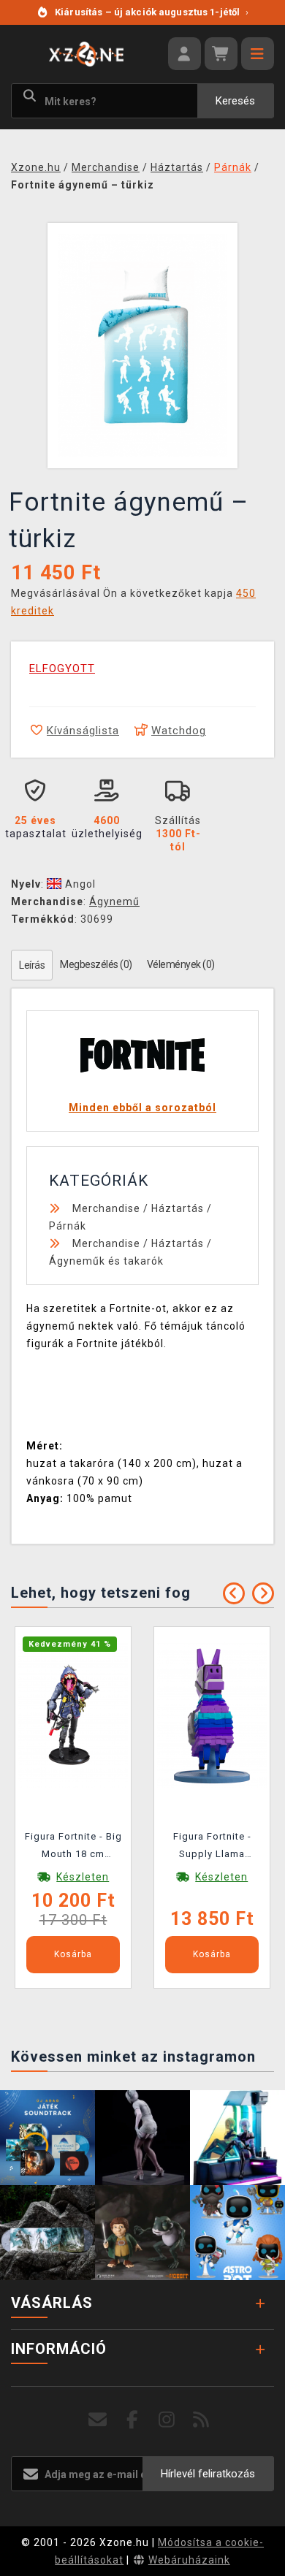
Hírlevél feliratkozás (208, 2474)
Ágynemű (114, 902)
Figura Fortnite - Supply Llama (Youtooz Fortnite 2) (212, 1848)
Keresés (235, 101)
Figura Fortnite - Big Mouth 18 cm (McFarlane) (73, 1848)
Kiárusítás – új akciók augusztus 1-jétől (152, 12)
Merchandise (106, 1208)
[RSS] (201, 2420)
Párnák (68, 1226)
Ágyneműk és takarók (106, 1261)
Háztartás (178, 1208)
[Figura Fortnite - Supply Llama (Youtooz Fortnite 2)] (212, 1714)
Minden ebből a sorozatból (142, 1108)
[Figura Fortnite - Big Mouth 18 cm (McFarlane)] (73, 1714)
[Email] (98, 2420)
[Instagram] (167, 2420)
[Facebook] (133, 2420)
